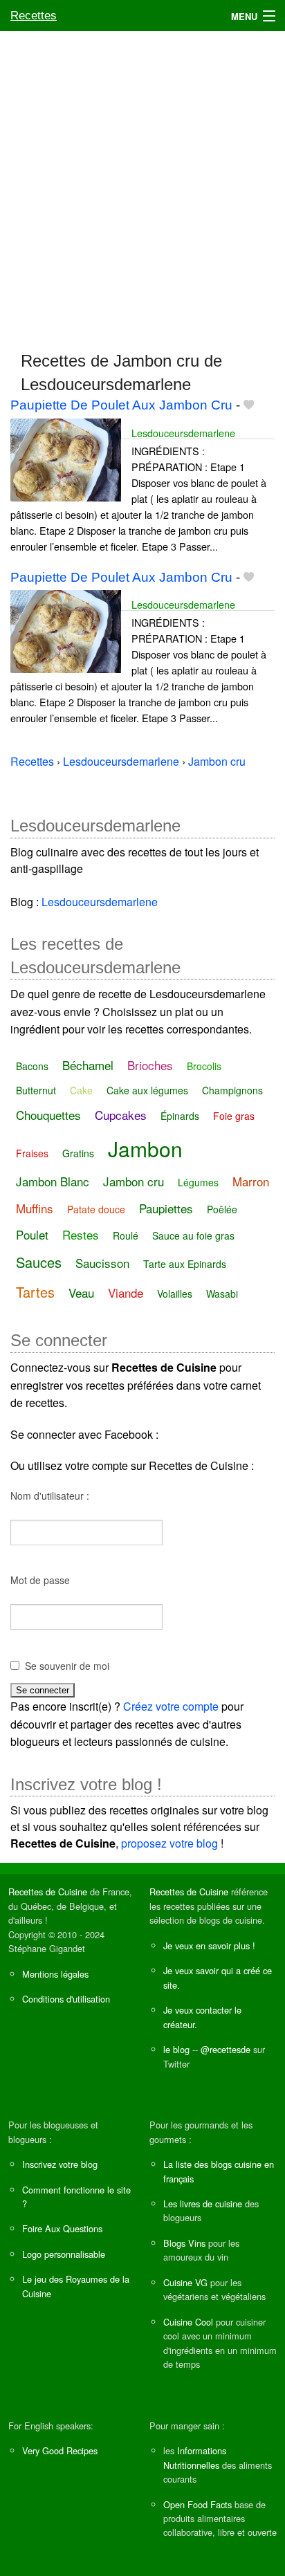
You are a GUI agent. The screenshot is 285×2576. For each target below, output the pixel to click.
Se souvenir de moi (67, 1666)
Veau (81, 1292)
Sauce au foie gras (193, 1235)
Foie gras (234, 1116)
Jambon (145, 1149)
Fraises (32, 1153)
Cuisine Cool (188, 2322)
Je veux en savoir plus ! (209, 1945)
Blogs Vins (184, 2243)
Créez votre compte (171, 1706)
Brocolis (204, 1066)
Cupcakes (121, 1115)
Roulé (126, 1235)
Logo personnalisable (64, 2254)
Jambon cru (134, 1181)
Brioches (150, 1065)
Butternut (36, 1090)
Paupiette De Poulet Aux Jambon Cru (121, 405)
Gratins (78, 1153)
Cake (81, 1090)
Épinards (180, 1116)
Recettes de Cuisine (48, 1892)
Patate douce (96, 1209)
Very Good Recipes (60, 2450)
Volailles (175, 1294)
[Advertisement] (142, 185)
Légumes (198, 1182)
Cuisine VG (185, 2282)
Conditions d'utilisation (66, 1999)
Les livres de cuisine (203, 2204)
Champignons (232, 1090)
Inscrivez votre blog (60, 2164)
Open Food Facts (197, 2504)
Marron (251, 1181)
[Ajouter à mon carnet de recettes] (249, 405)
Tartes (35, 1292)
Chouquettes (48, 1115)
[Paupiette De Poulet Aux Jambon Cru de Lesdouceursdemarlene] (66, 458)
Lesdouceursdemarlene (183, 433)
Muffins (35, 1208)
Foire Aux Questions (62, 2228)
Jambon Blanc (53, 1181)
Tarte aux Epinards (185, 1264)
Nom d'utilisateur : (50, 1496)
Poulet (32, 1234)
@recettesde (226, 2049)
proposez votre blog (169, 1843)
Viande (126, 1292)
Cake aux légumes (147, 1090)
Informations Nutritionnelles (195, 2457)
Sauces (39, 1262)
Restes (81, 1234)
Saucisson (102, 1263)
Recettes (34, 16)
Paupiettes (166, 1208)
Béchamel (88, 1065)
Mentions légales (55, 1974)
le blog (176, 2049)
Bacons (32, 1066)
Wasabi (222, 1294)
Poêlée (222, 1209)
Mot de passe (40, 1580)
